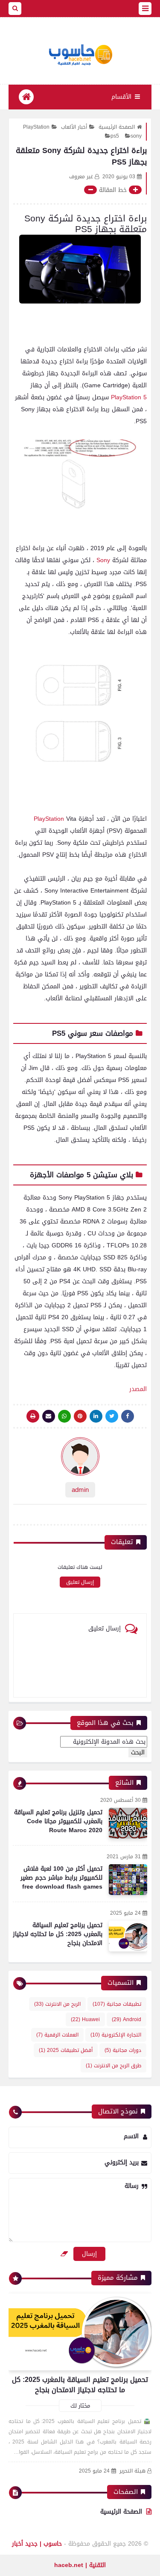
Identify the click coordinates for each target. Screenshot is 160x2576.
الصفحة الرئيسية (117, 127)
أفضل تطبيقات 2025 (66, 2050)
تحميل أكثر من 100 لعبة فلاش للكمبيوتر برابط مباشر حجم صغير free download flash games (61, 1878)
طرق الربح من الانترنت (113, 2066)
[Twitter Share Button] (112, 1416)
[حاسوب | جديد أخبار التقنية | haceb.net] (80, 55)
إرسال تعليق (80, 1582)
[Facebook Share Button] (128, 1416)
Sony (103, 560)
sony (136, 136)
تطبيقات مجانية (117, 2004)
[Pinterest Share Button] (96, 1416)
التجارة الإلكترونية (116, 2035)
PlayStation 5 (129, 397)
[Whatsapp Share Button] (64, 1416)
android (127, 2019)
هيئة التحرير (132, 2471)
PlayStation (36, 127)
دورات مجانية (123, 2050)
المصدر (138, 1389)
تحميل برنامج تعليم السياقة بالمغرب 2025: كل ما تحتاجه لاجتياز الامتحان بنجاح (58, 1934)
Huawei (85, 2019)
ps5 (115, 136)
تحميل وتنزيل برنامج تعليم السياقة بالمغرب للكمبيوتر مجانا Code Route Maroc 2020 (58, 1821)
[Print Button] (33, 1416)
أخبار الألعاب (74, 127)
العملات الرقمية (57, 2035)
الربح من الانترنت (57, 2004)
